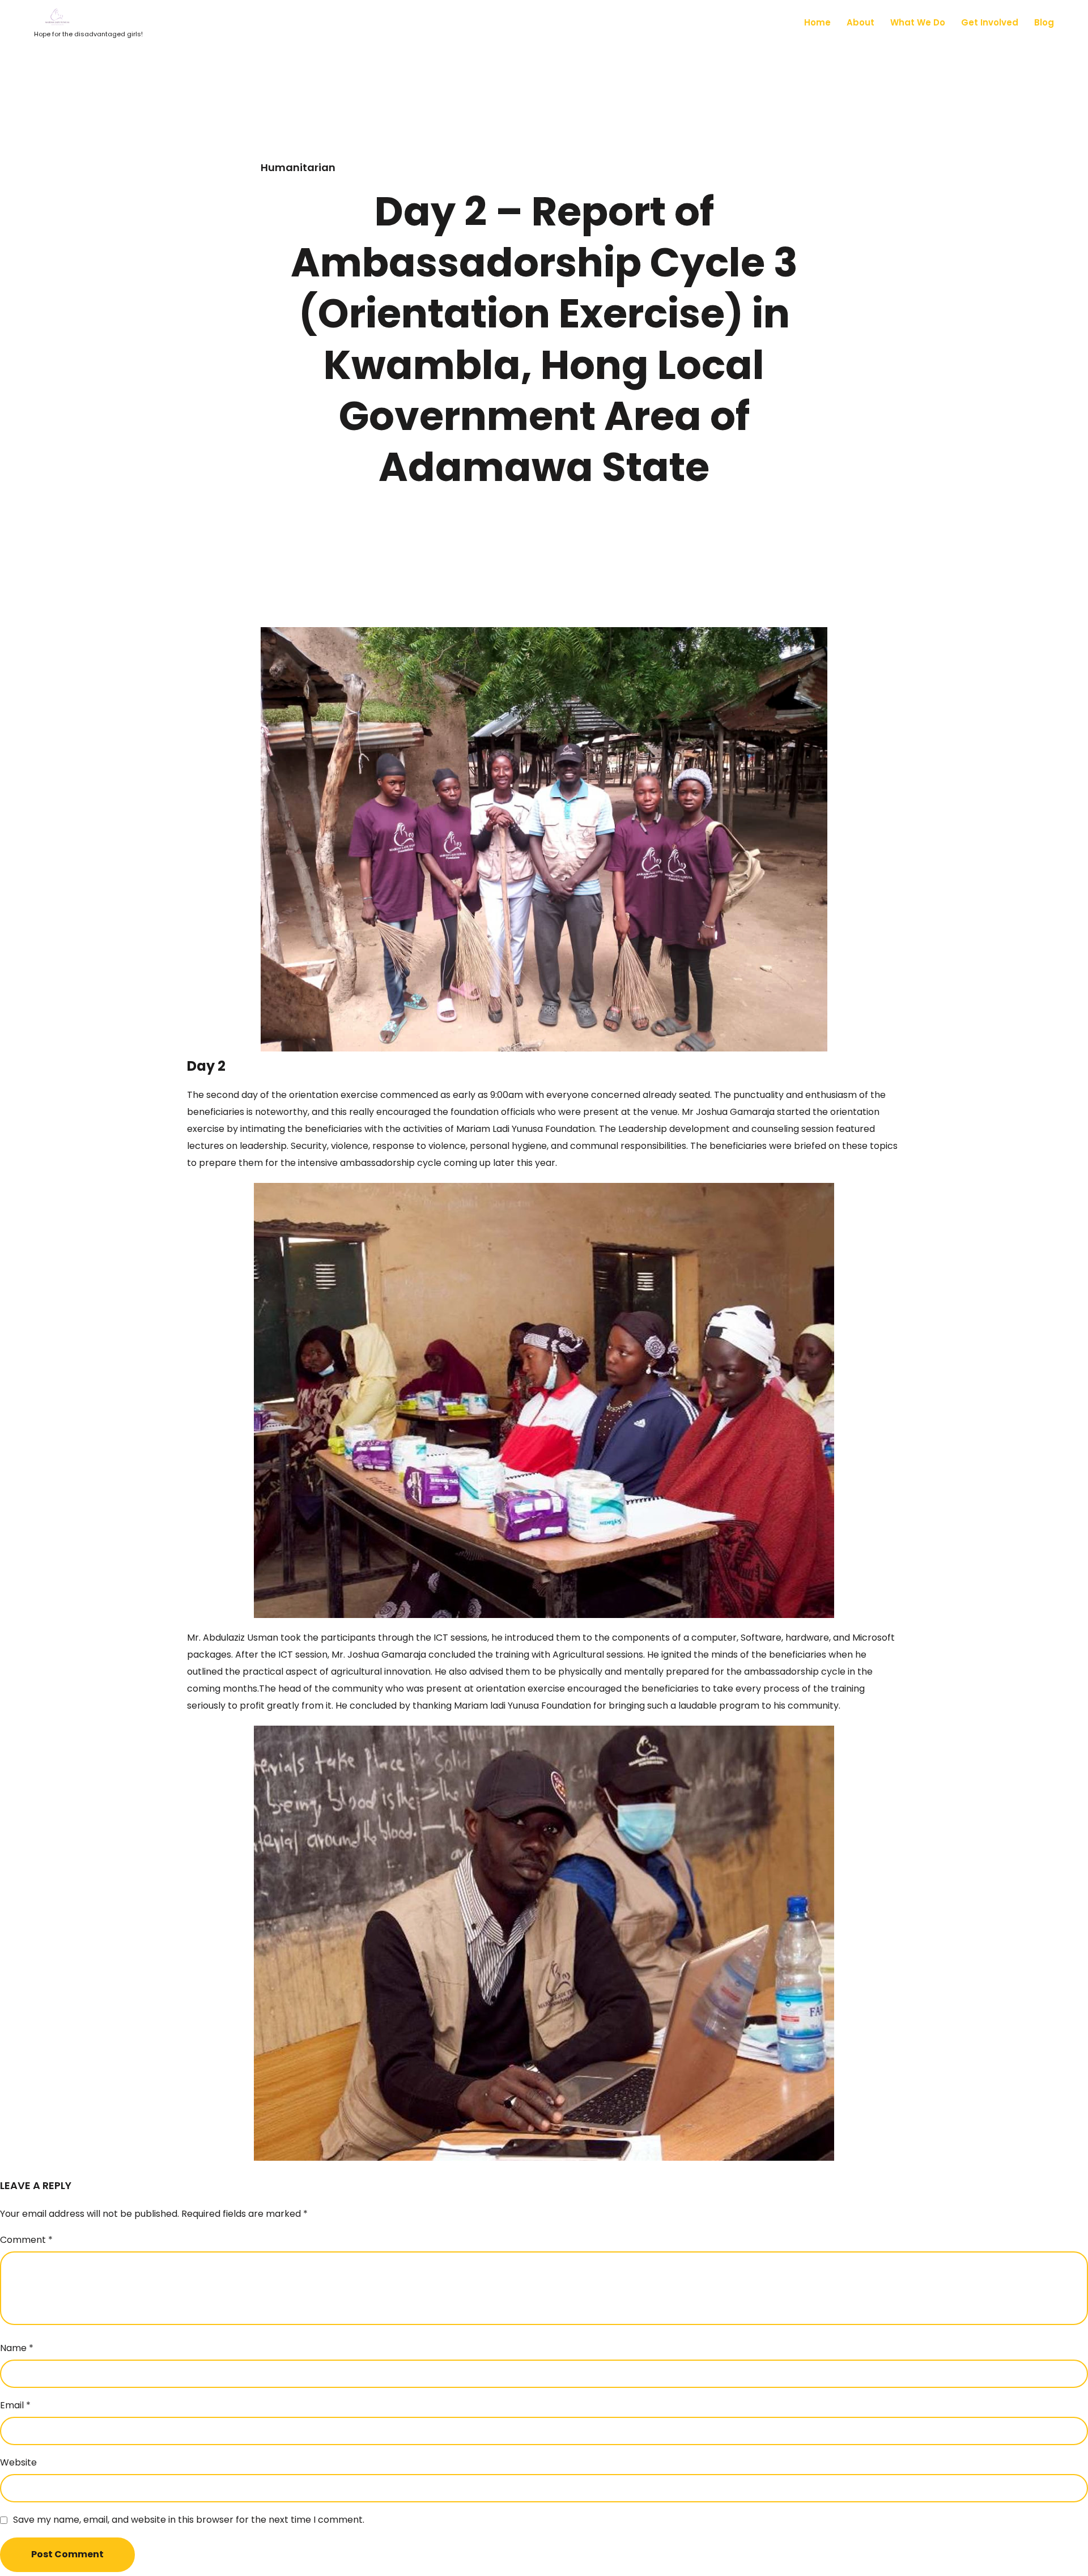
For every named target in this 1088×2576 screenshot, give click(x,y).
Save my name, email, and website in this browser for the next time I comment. (189, 2520)
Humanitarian (298, 167)
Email (15, 2405)
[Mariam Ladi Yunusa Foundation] (88, 18)
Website (18, 2462)
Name (17, 2348)
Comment (26, 2240)
